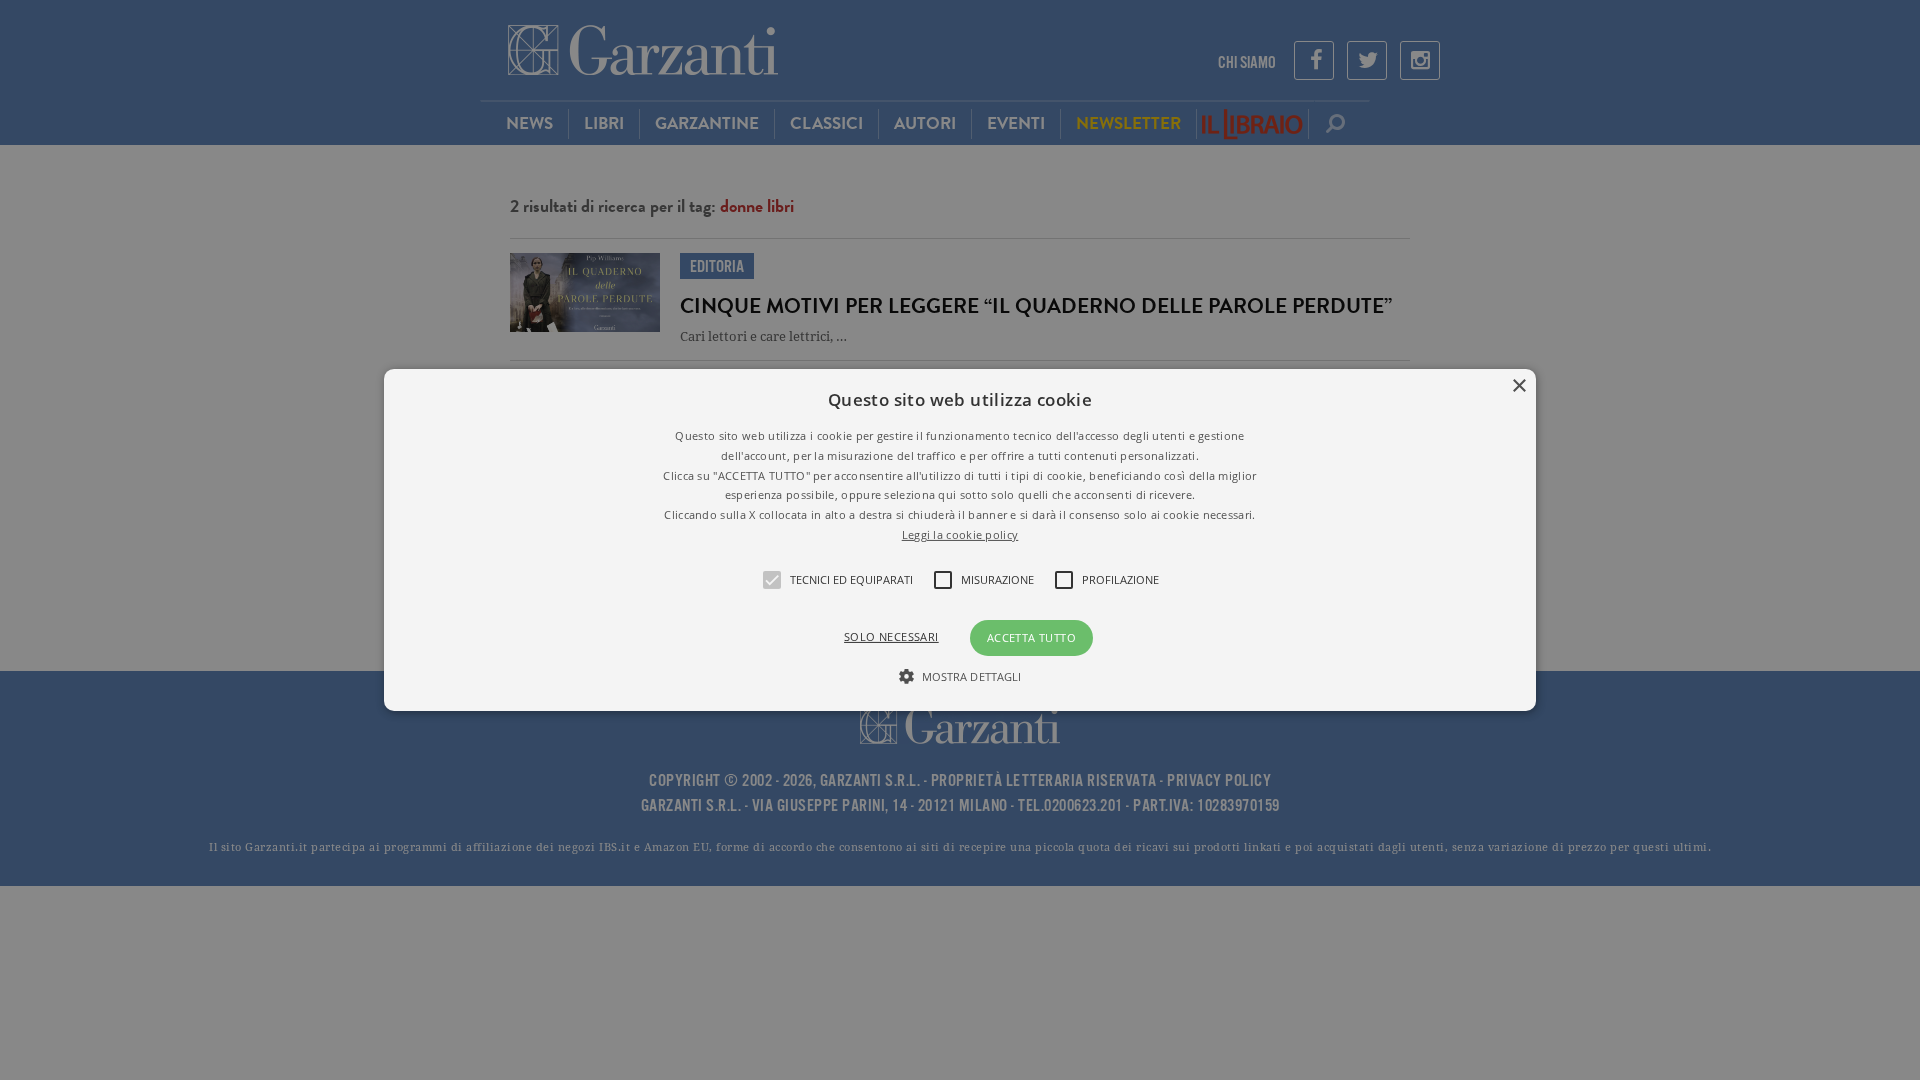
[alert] (960, 540)
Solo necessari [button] (891, 636)
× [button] (1518, 386)
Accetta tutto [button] (1031, 637)
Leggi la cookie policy (960, 534)
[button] (960, 540)
